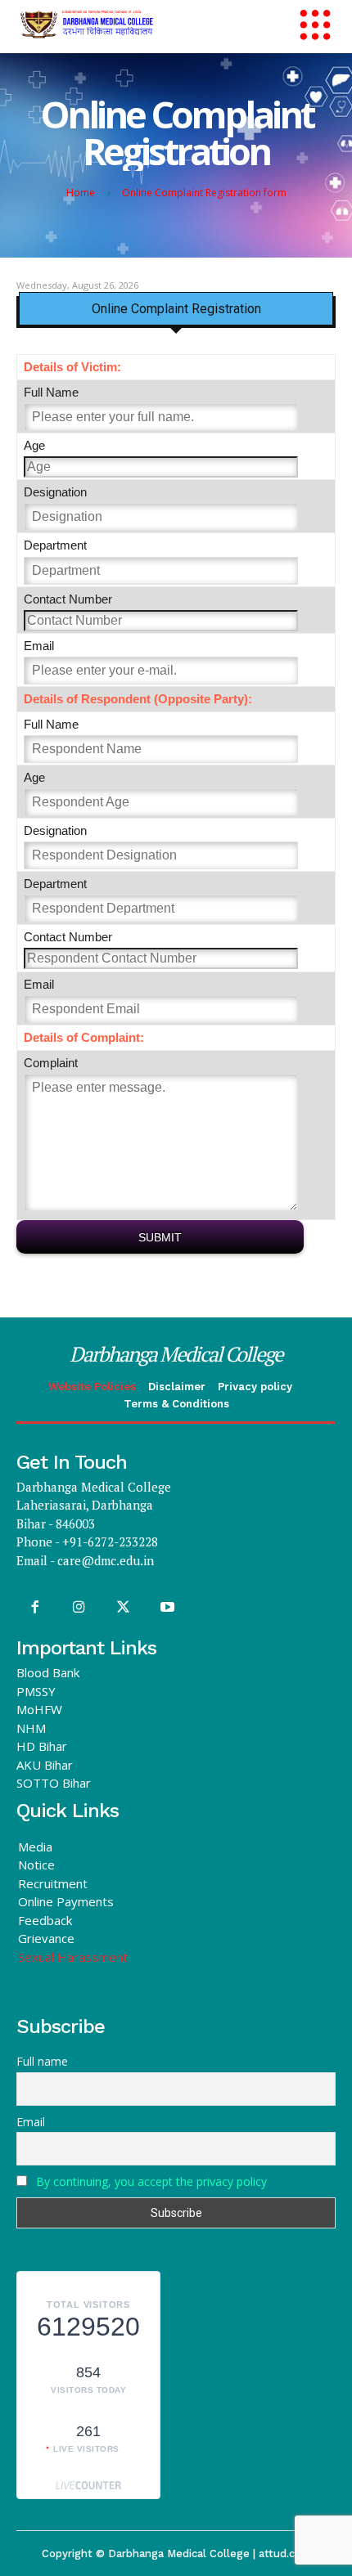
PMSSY (36, 1691)
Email (31, 2122)
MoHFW (39, 1709)
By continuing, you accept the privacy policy (151, 2181)
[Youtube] (168, 1608)
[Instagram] (79, 1608)
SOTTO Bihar (54, 1783)
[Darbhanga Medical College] (139, 25)
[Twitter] (123, 1608)
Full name (42, 2061)
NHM (31, 1728)
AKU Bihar (45, 1765)
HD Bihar (42, 1746)
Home (81, 193)
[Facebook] (34, 1608)
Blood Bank (48, 1672)
